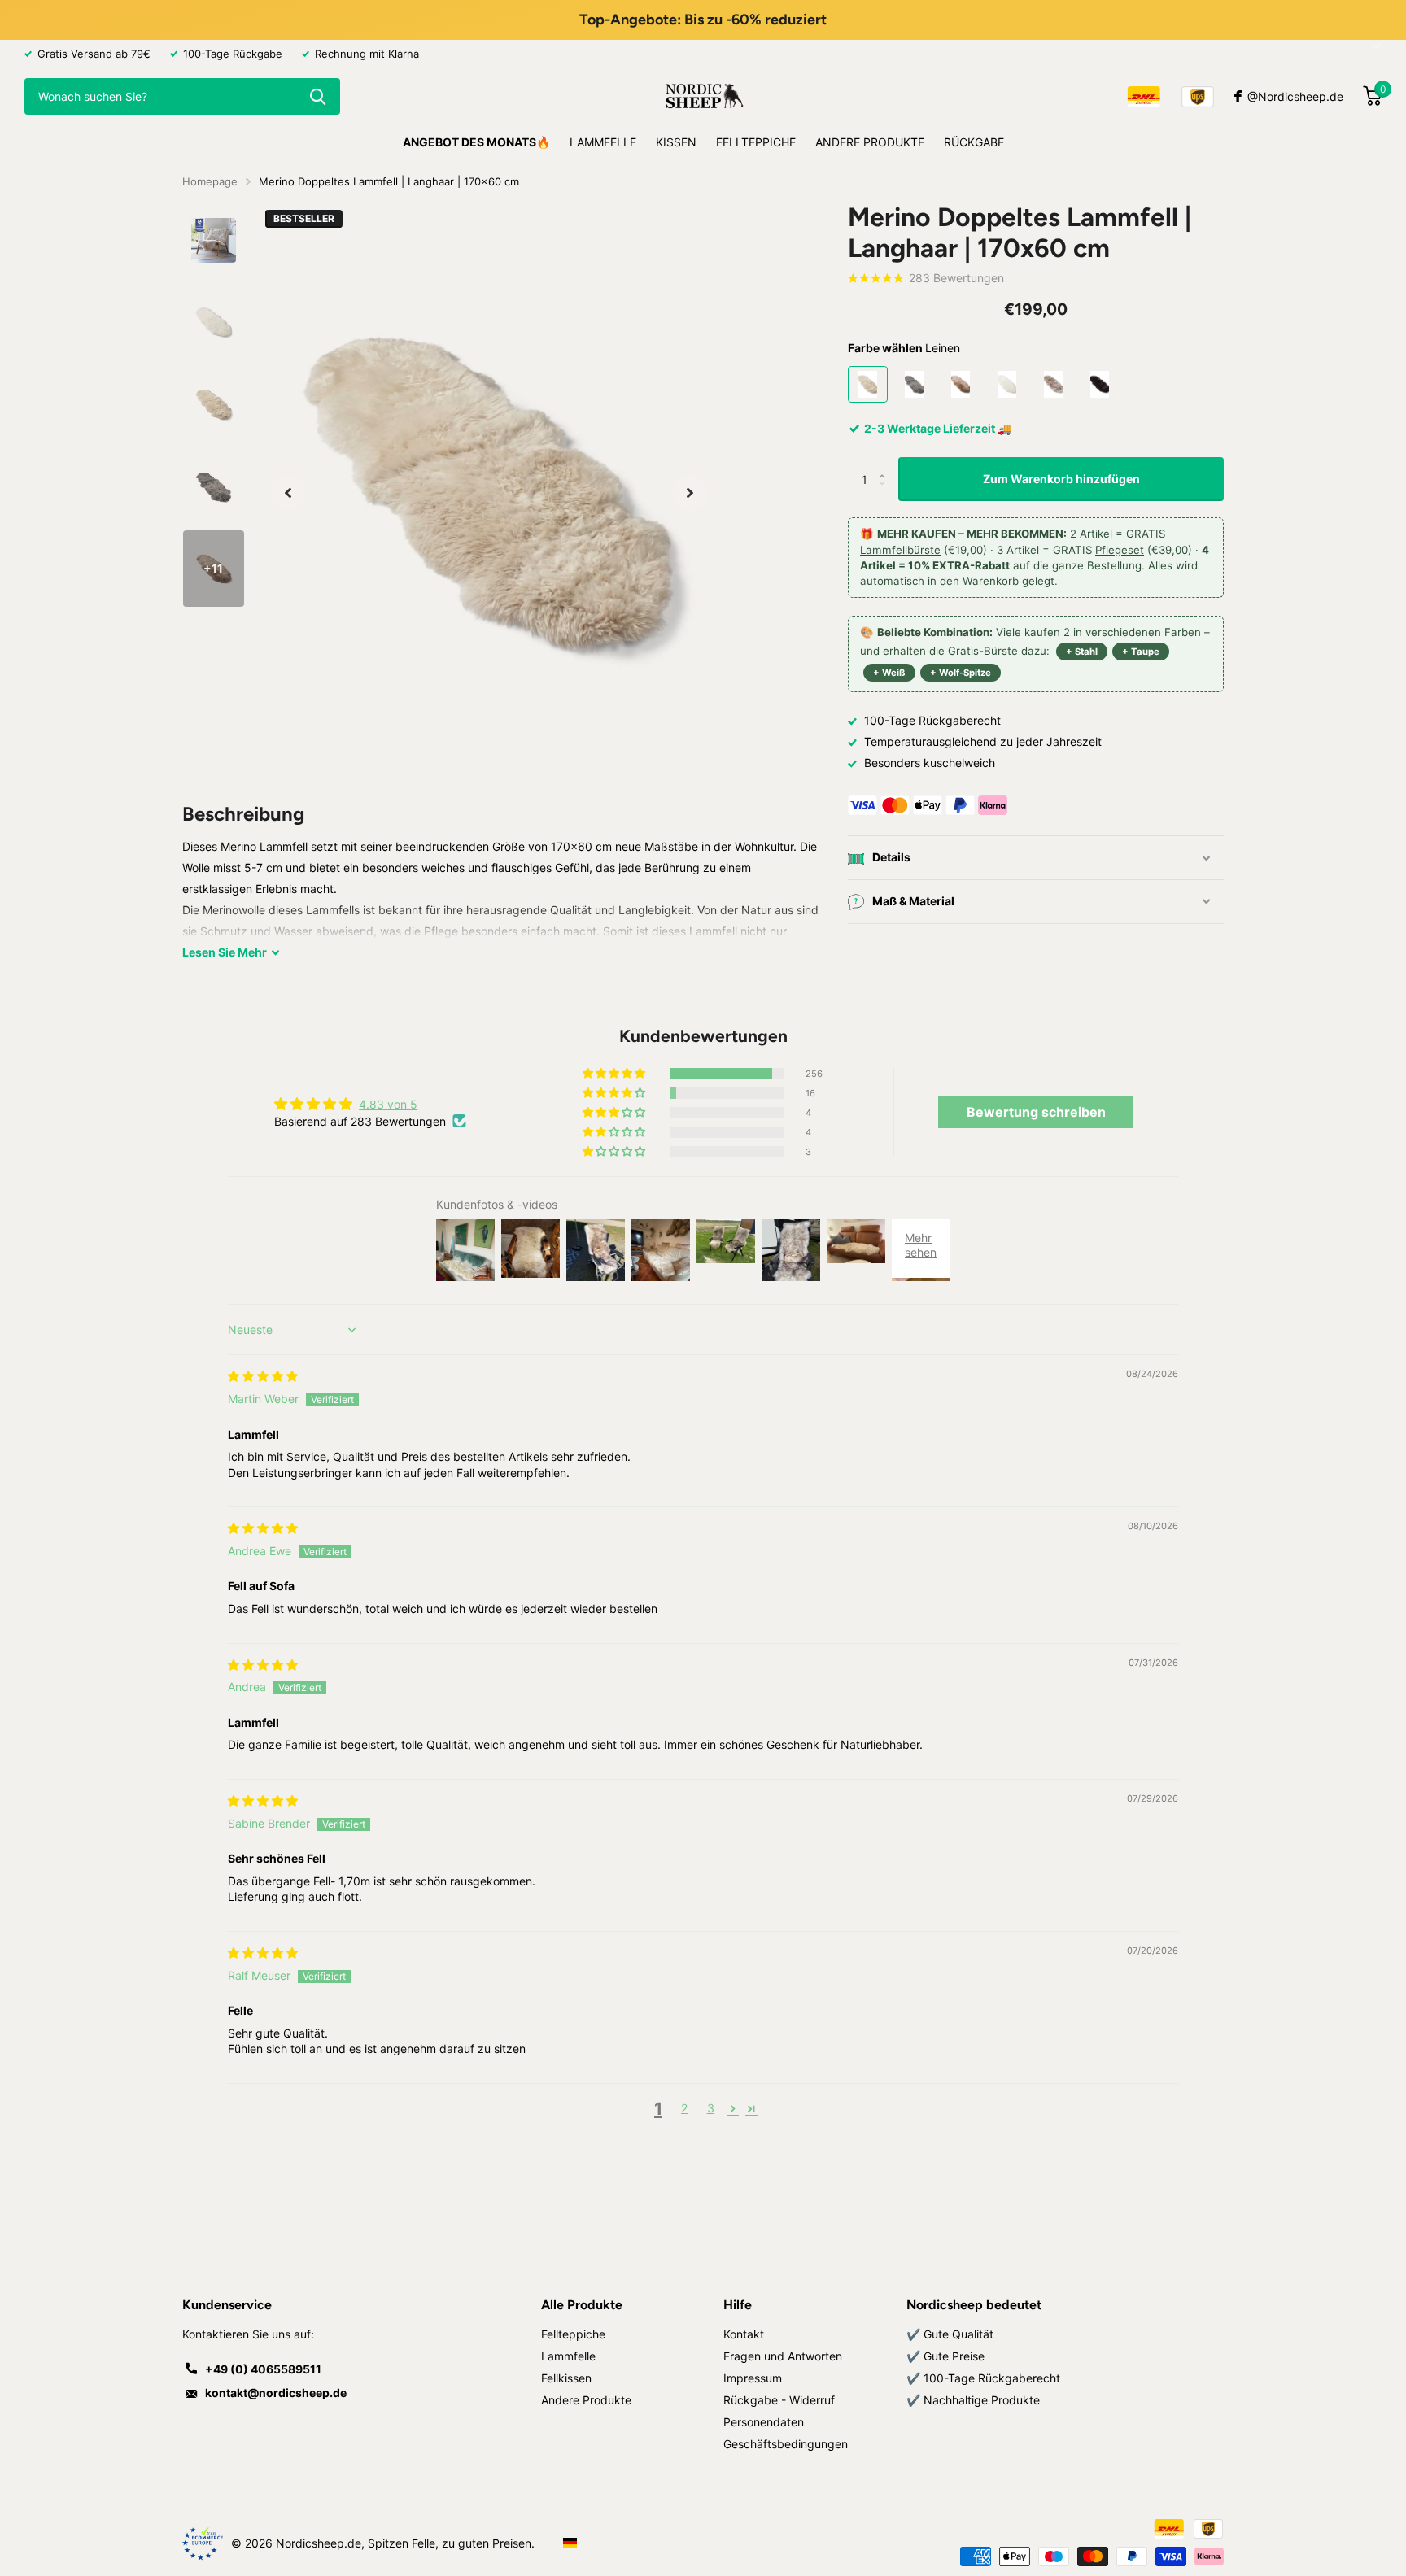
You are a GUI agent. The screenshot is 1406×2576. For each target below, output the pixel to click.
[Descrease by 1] (886, 495)
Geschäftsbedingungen (786, 2444)
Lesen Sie (225, 952)
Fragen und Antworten (783, 2356)
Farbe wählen (904, 348)
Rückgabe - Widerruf (779, 2400)
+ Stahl (1082, 652)
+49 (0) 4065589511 (263, 2369)
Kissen (676, 142)
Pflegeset (1120, 550)
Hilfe (738, 2305)
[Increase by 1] (886, 464)
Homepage (210, 181)
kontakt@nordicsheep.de (276, 2393)
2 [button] (684, 2108)
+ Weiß (889, 673)
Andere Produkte (870, 142)
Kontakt (744, 2334)
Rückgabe (974, 142)
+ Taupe (1141, 652)
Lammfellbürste (900, 550)
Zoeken (318, 96)
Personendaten (764, 2422)
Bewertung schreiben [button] (1036, 1112)
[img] (263, 1376)
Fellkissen (566, 2378)
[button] (288, 493)
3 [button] (711, 2108)
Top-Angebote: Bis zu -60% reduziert (703, 20)
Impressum (753, 2378)
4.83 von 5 (388, 1104)
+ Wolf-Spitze (961, 673)
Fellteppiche (756, 142)
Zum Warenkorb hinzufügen (1061, 479)
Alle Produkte (582, 2305)
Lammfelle (603, 142)
